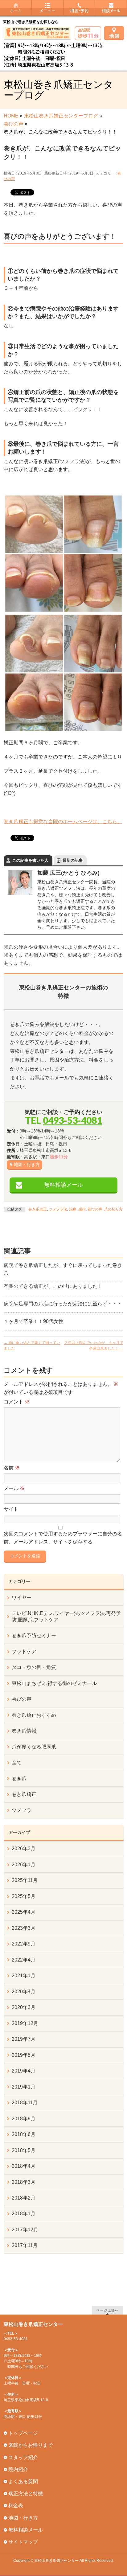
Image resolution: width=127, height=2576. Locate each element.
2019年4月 (24, 2071)
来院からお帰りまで (31, 2445)
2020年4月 (24, 1992)
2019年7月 (24, 2039)
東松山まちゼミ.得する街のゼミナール (54, 1683)
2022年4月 (24, 1960)
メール (14, 1488)
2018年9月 (24, 2119)
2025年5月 (24, 1896)
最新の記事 (73, 860)
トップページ (23, 2433)
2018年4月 (24, 2166)
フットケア (24, 1652)
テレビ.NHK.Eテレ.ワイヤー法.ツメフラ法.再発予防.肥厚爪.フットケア (66, 1616)
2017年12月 (25, 2230)
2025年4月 (24, 1912)
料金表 (16, 2506)
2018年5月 (24, 2150)
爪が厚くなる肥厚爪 (34, 1747)
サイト (11, 1509)
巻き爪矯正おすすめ (34, 1715)
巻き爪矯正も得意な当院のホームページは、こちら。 (63, 822)
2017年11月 (25, 2245)
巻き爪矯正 (38, 1209)
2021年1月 (24, 1976)
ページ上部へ (108, 2310)
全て (17, 1763)
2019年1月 (24, 2087)
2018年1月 (24, 2214)
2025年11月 (25, 1880)
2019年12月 (25, 2023)
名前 (12, 1468)
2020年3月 (24, 2007)
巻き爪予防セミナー (34, 1635)
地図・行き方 (27, 1165)
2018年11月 (25, 2103)
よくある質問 (23, 2482)
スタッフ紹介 (23, 2457)
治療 (73, 1209)
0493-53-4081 (72, 1120)
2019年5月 (24, 2055)
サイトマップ (23, 2542)
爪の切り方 (113, 1209)
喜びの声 (95, 1209)
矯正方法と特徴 (26, 2494)
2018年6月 (24, 2134)
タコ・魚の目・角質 (34, 1667)
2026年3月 (24, 1849)
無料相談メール (63, 1185)
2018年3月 (24, 2182)
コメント (17, 1402)
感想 (82, 1209)
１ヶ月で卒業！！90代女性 (34, 1321)
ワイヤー (22, 1598)
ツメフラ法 (58, 1209)
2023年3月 (24, 1928)
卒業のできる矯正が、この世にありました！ (53, 1286)
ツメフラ (22, 1810)
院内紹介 (18, 2469)
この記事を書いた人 (30, 860)
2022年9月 (24, 1944)
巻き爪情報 (24, 1731)
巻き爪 (19, 1779)
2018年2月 (24, 2198)
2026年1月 (24, 1865)
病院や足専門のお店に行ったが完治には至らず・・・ (63, 1304)
